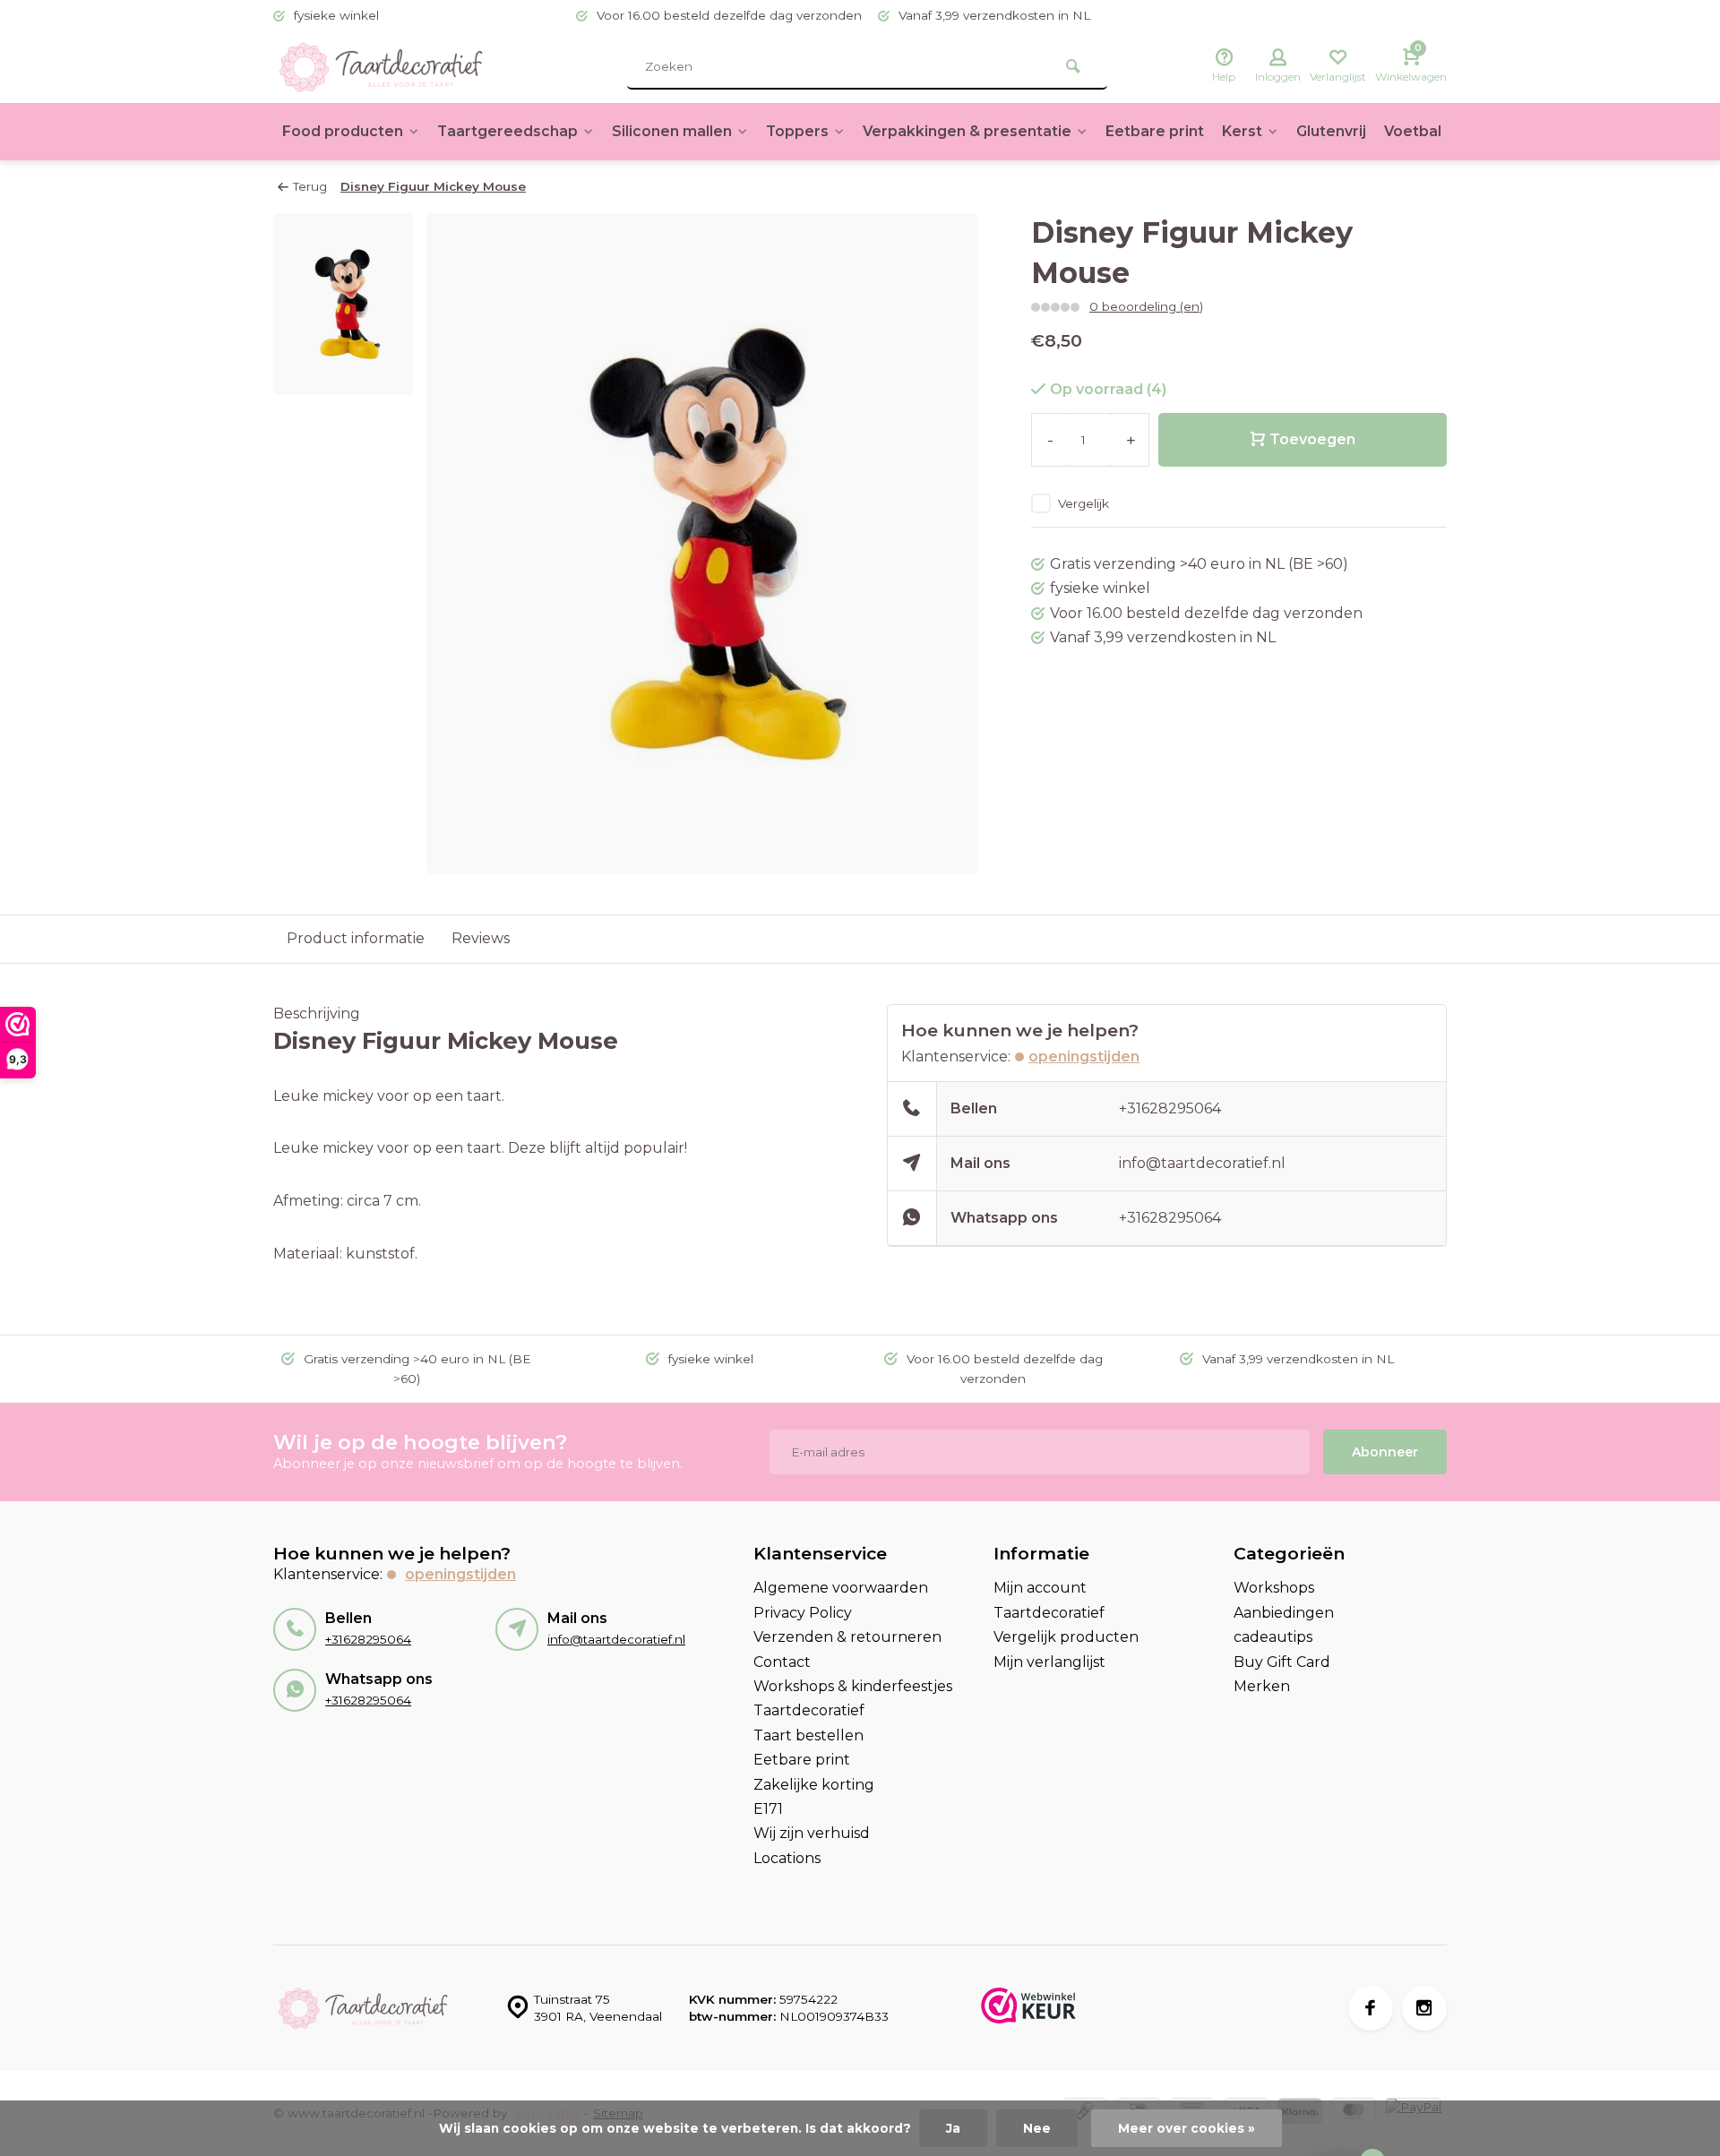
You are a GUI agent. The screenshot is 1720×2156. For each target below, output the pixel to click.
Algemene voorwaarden (841, 1588)
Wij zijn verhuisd (812, 1833)
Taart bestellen (808, 1735)
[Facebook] (1371, 2008)
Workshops (1274, 1588)
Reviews (481, 938)
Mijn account (1040, 1588)
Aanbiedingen (1284, 1613)
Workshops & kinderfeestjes (853, 1686)
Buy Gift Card (1282, 1662)
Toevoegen (1312, 439)
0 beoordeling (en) (1146, 306)
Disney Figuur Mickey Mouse (433, 186)
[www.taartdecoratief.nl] (381, 67)
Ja (953, 2128)
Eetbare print (1155, 131)
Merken (1262, 1686)
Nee (1037, 2128)
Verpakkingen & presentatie (967, 131)
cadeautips (1273, 1637)
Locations (787, 1858)
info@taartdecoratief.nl (1202, 1163)
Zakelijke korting (814, 1785)
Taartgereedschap (507, 131)
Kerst (1242, 131)
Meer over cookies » (1187, 2128)
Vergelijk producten (1066, 1637)
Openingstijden (1084, 1057)
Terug (310, 186)
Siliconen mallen (672, 131)
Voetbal (1413, 131)
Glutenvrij (1331, 131)
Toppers (797, 131)
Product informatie (356, 938)
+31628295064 (1170, 1108)
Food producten (343, 131)
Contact (782, 1662)
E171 (768, 1809)
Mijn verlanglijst (1049, 1662)
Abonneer (1385, 1452)
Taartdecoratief (809, 1710)
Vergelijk (1084, 503)
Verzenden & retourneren (847, 1637)
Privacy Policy (803, 1613)
